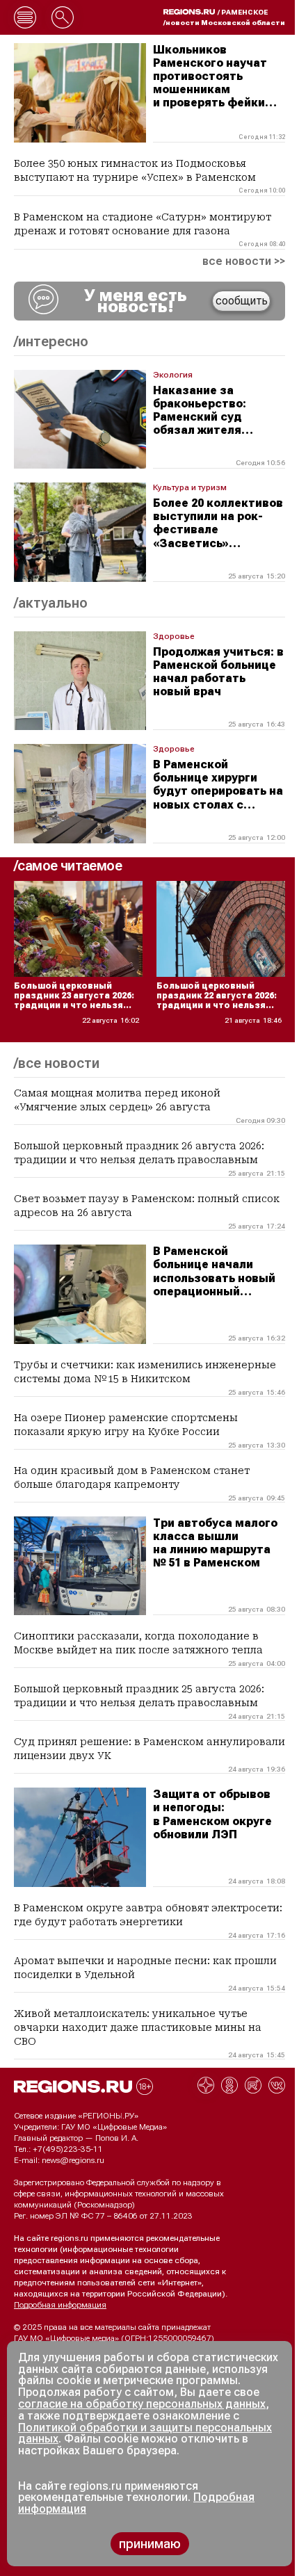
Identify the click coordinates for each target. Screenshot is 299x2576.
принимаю (150, 2544)
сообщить (242, 301)
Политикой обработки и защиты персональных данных (145, 2433)
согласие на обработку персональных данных (142, 2404)
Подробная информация (60, 2305)
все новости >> (244, 261)
